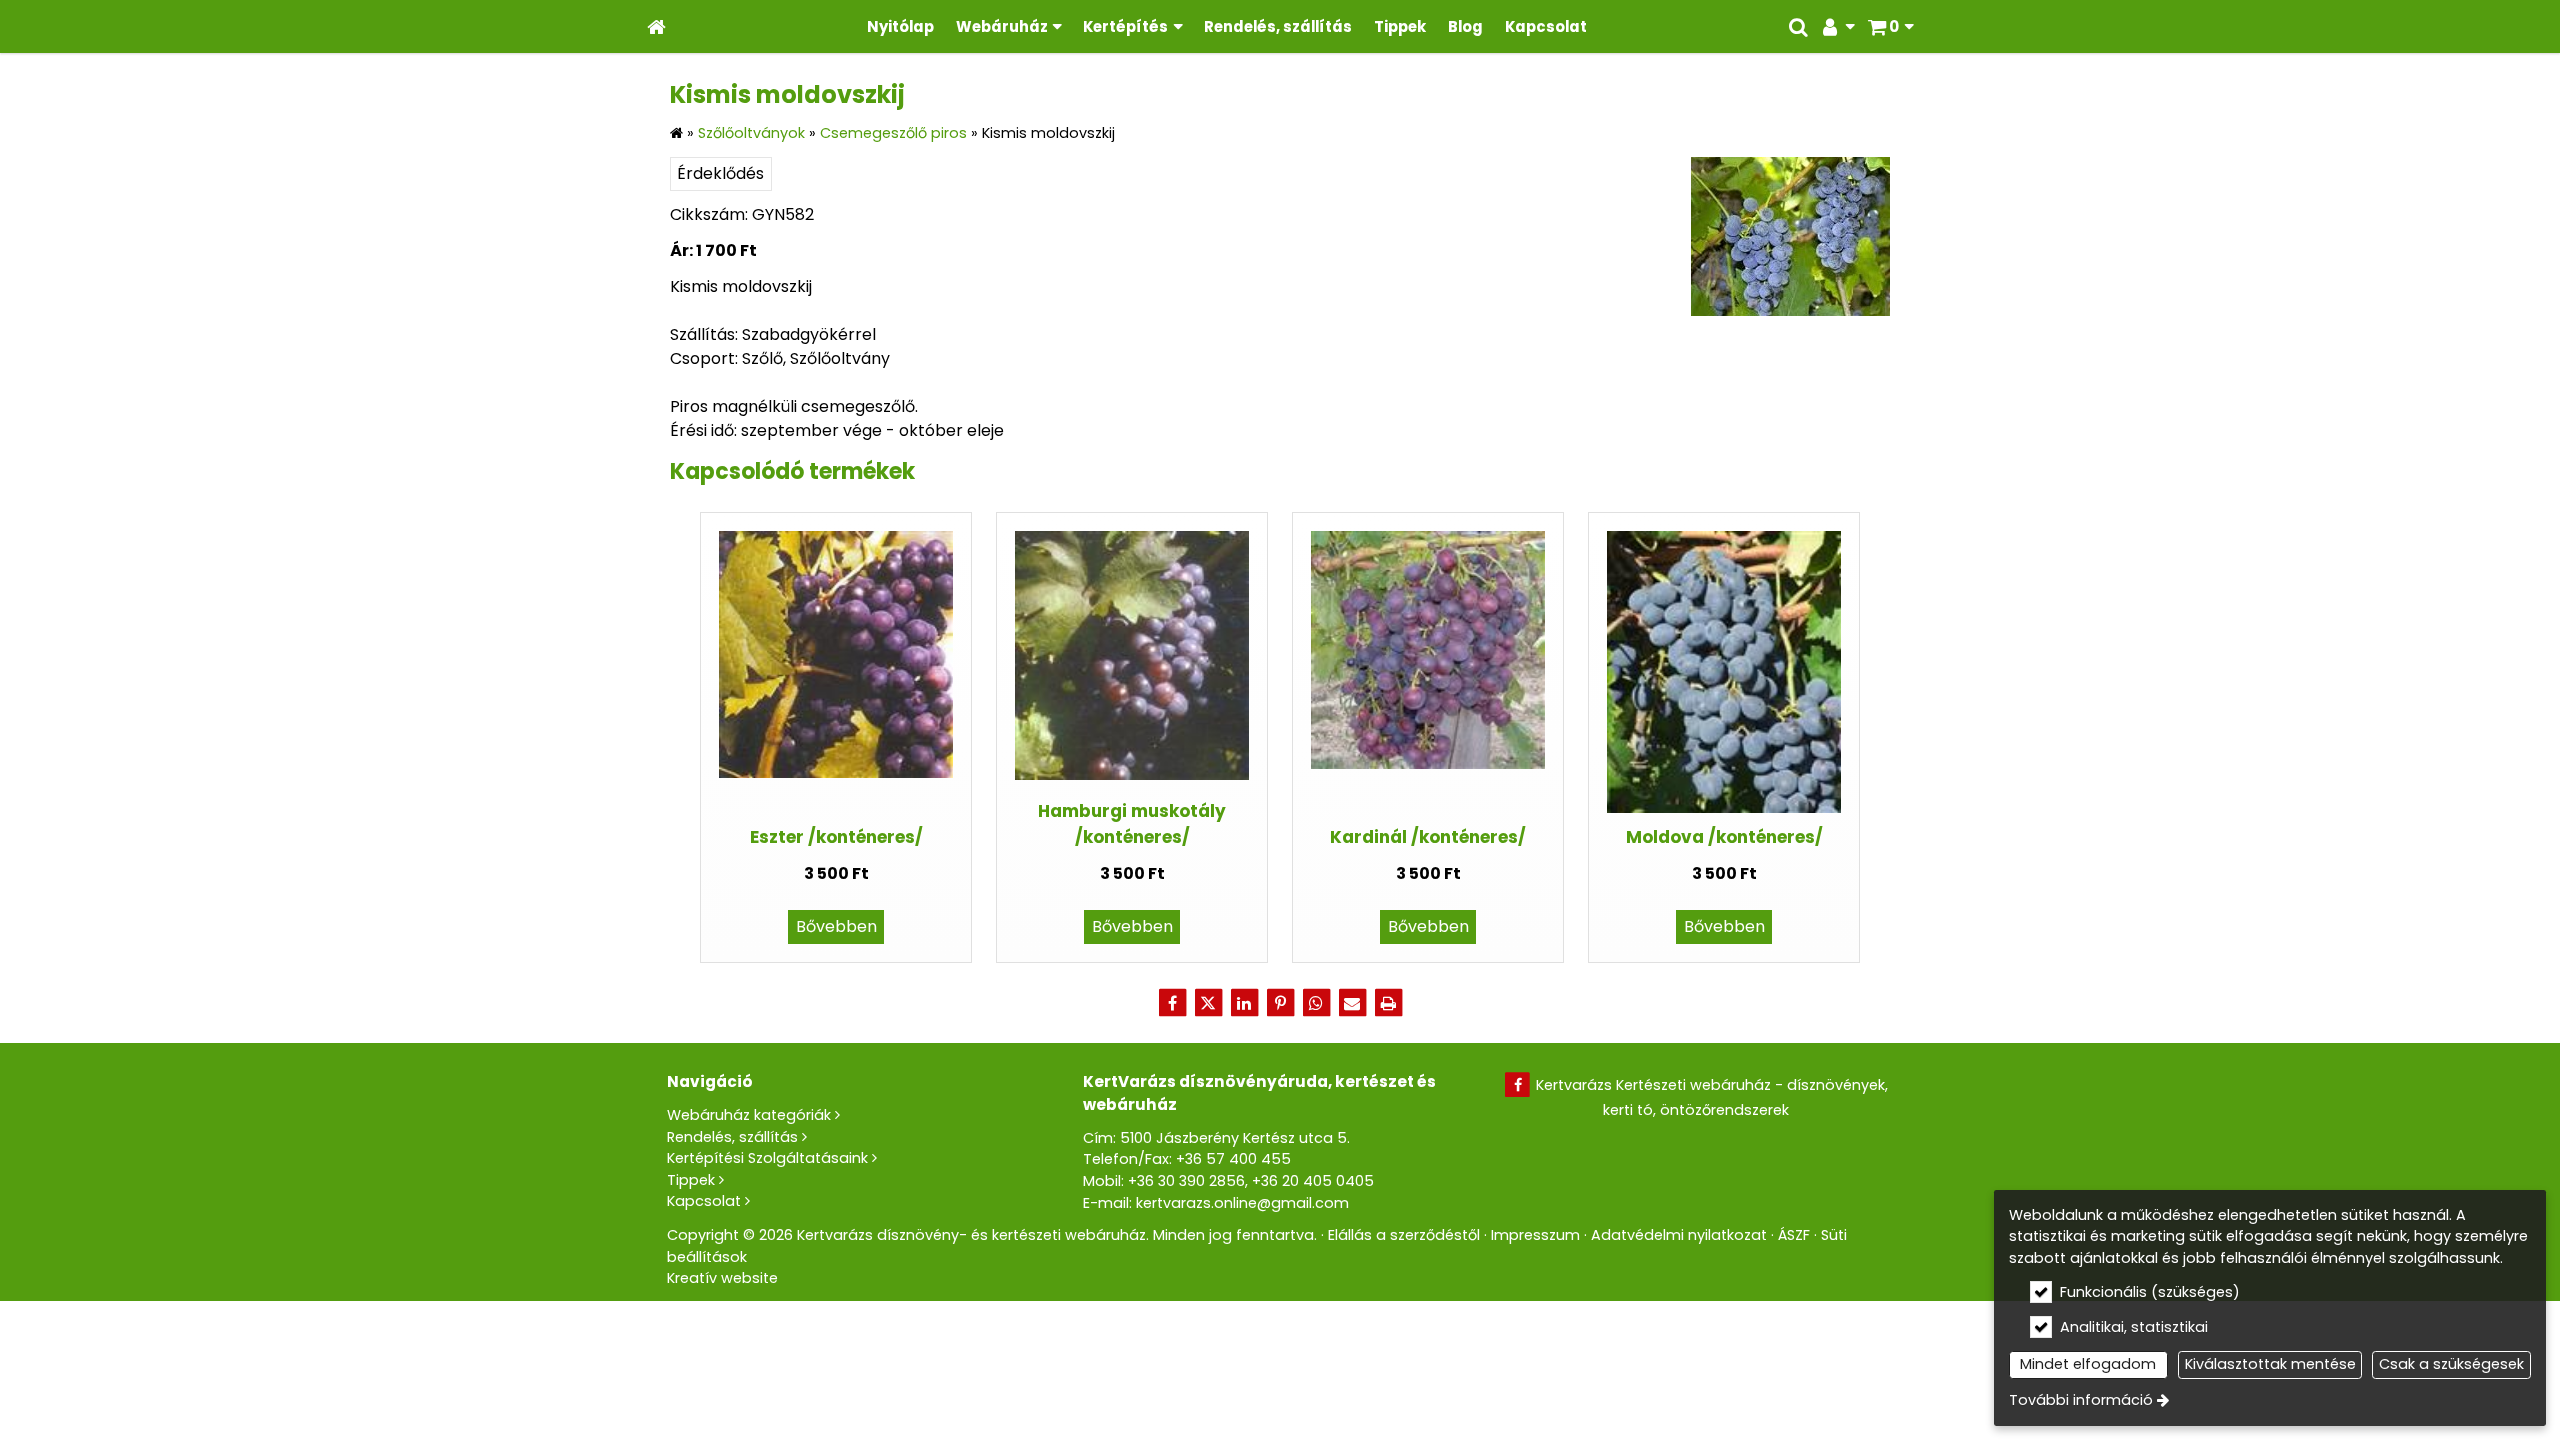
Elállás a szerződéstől (1404, 1235)
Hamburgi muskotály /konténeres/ (1132, 823)
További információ (2081, 1400)
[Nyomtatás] (1388, 1003)
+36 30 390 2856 (1186, 1181)
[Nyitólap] (656, 26)
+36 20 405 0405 (1313, 1181)
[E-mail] (1352, 1003)
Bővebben (836, 926)
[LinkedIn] (1244, 1003)
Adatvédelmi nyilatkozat (1679, 1235)
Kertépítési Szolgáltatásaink (767, 1158)
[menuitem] (656, 26)
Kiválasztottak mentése (2270, 1364)
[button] (1890, 26)
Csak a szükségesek (2451, 1364)
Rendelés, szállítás (732, 1137)
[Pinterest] (1280, 1003)
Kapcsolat (704, 1201)
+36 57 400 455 (1233, 1159)
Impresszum (1535, 1235)
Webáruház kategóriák (749, 1115)
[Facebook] (1172, 1003)
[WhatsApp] (1316, 1003)
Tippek (691, 1180)
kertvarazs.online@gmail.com (1242, 1203)
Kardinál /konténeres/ (1428, 837)
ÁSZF (1794, 1235)
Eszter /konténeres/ (836, 837)
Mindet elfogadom (2088, 1364)
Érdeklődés (720, 173)
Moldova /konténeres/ (1724, 837)
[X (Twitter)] (1208, 1003)
